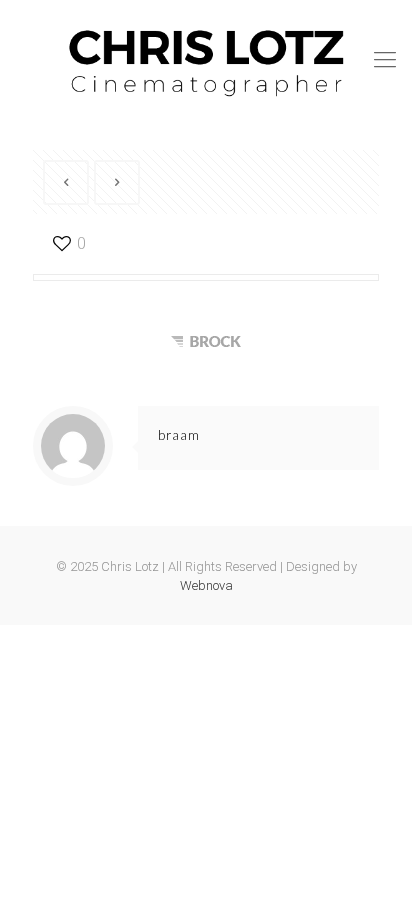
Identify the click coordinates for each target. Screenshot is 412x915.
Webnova (206, 585)
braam (179, 435)
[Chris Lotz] (206, 60)
